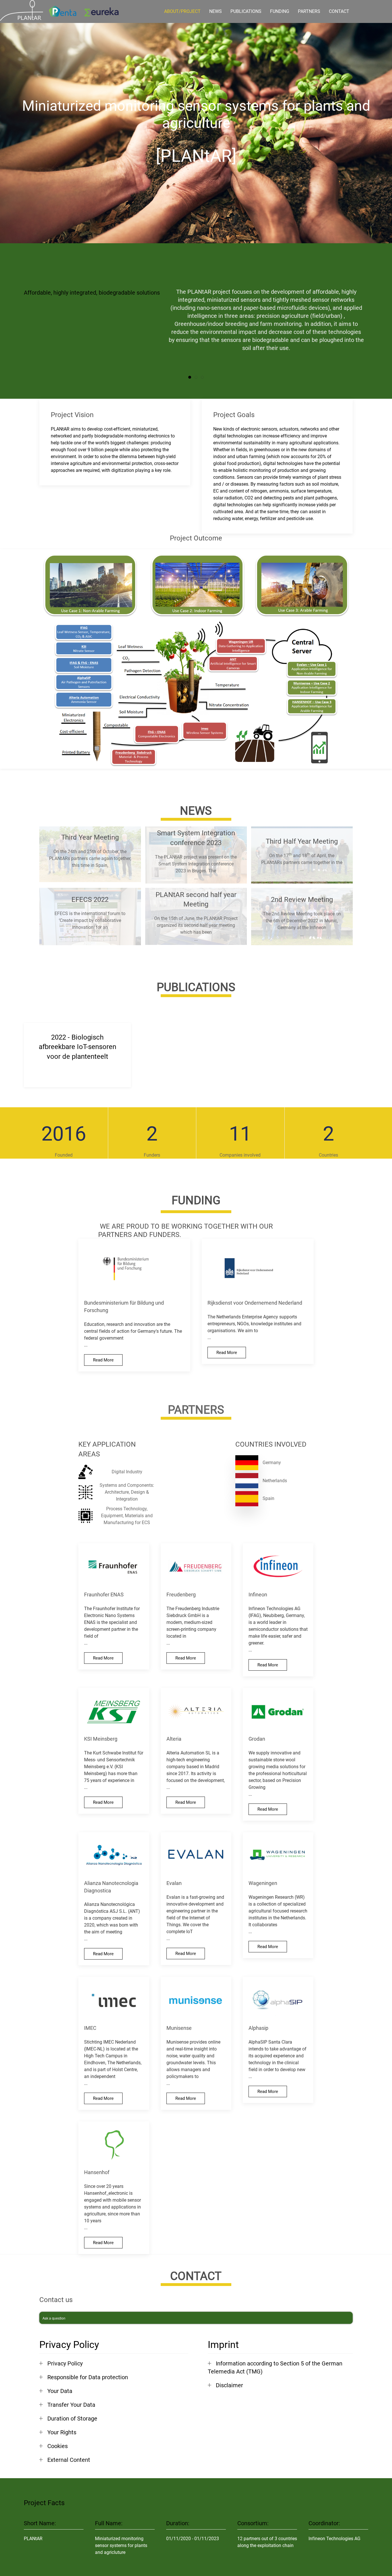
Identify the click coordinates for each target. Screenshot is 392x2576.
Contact (339, 11)
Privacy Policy (65, 2363)
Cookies (58, 2446)
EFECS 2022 (90, 900)
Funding (280, 11)
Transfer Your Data (71, 2405)
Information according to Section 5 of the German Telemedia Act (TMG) (275, 2367)
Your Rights (62, 2432)
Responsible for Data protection (88, 2377)
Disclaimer (229, 2385)
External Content (69, 2460)
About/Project (182, 11)
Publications (246, 11)
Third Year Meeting (90, 837)
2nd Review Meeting (302, 900)
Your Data (60, 2391)
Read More (103, 1360)
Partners (309, 11)
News (216, 11)
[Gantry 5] (22, 10)
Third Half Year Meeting (302, 842)
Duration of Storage (72, 2419)
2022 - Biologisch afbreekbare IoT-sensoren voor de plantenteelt (77, 1047)
